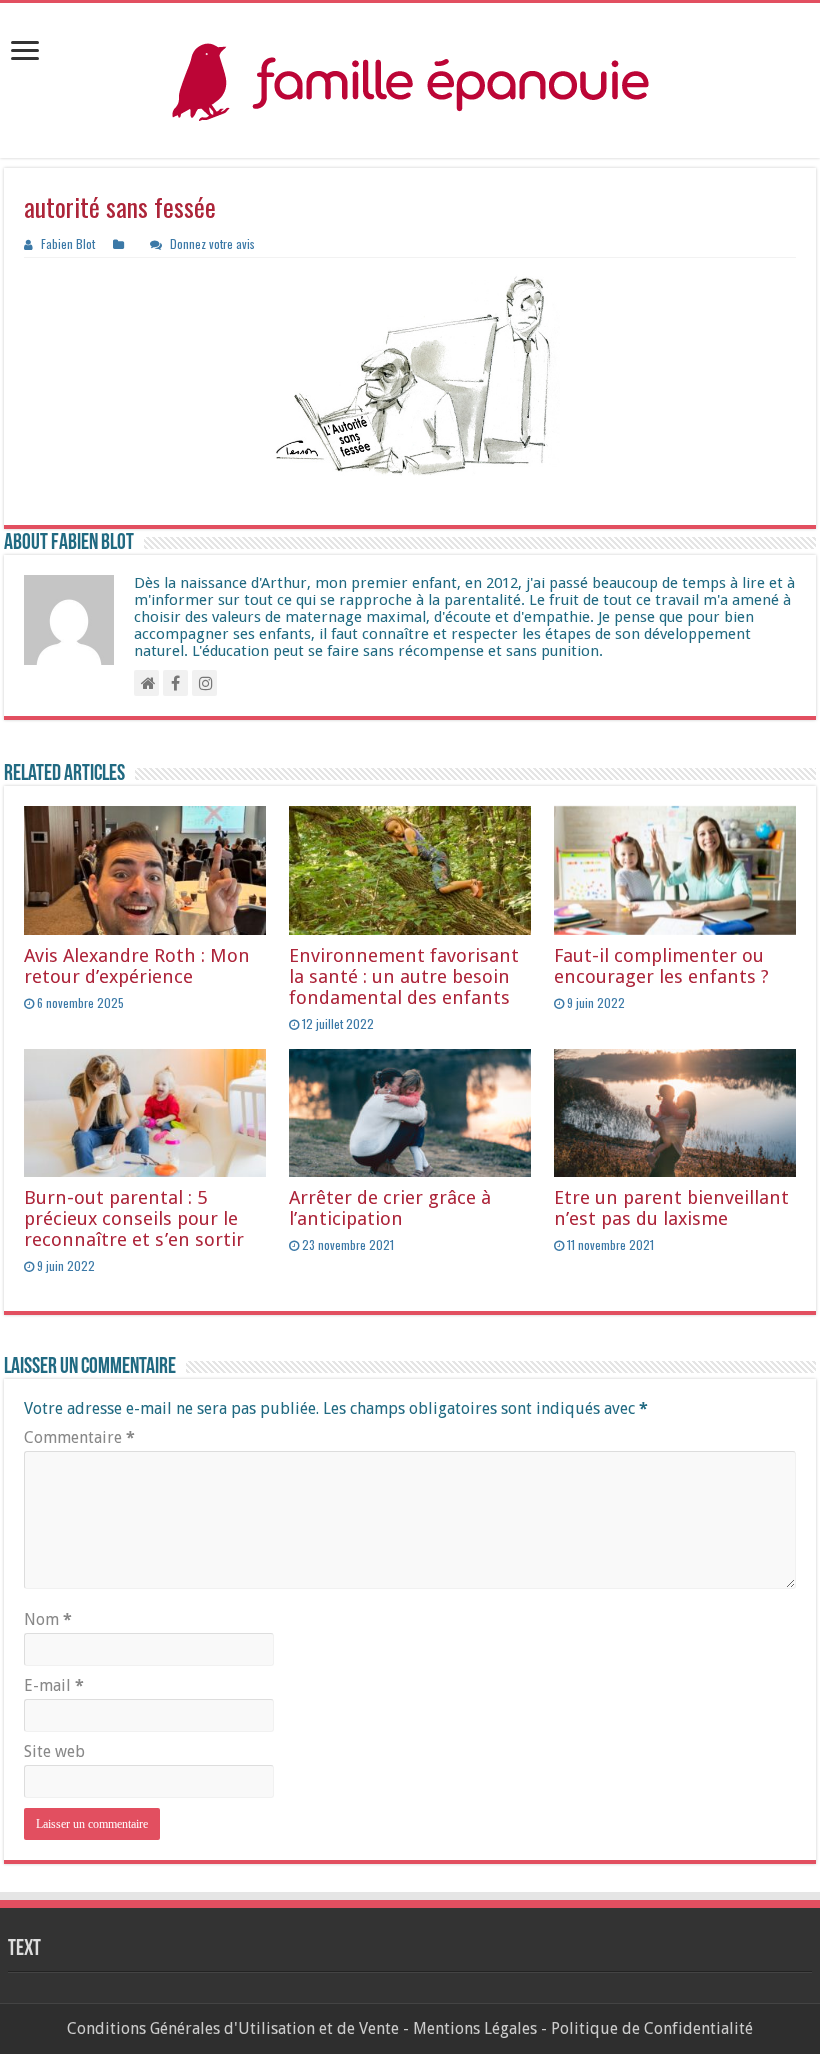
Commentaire (79, 1437)
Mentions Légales (475, 2028)
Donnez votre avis (212, 243)
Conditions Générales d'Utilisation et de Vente (233, 2028)
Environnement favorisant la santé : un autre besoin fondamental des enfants (404, 976)
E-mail (54, 1685)
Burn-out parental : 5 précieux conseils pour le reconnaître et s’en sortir (134, 1218)
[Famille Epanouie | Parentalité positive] (410, 80)
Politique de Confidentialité (652, 2028)
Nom (48, 1619)
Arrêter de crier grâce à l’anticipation (390, 1208)
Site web (54, 1751)
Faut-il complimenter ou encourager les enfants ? (661, 966)
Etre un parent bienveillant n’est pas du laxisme (671, 1208)
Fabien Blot (68, 243)
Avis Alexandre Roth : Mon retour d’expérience (137, 966)
